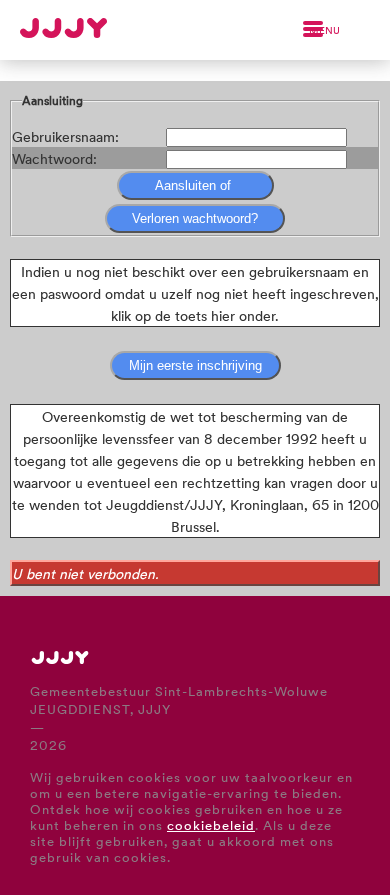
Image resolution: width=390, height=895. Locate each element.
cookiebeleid (211, 824)
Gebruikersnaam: (65, 136)
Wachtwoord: (54, 158)
